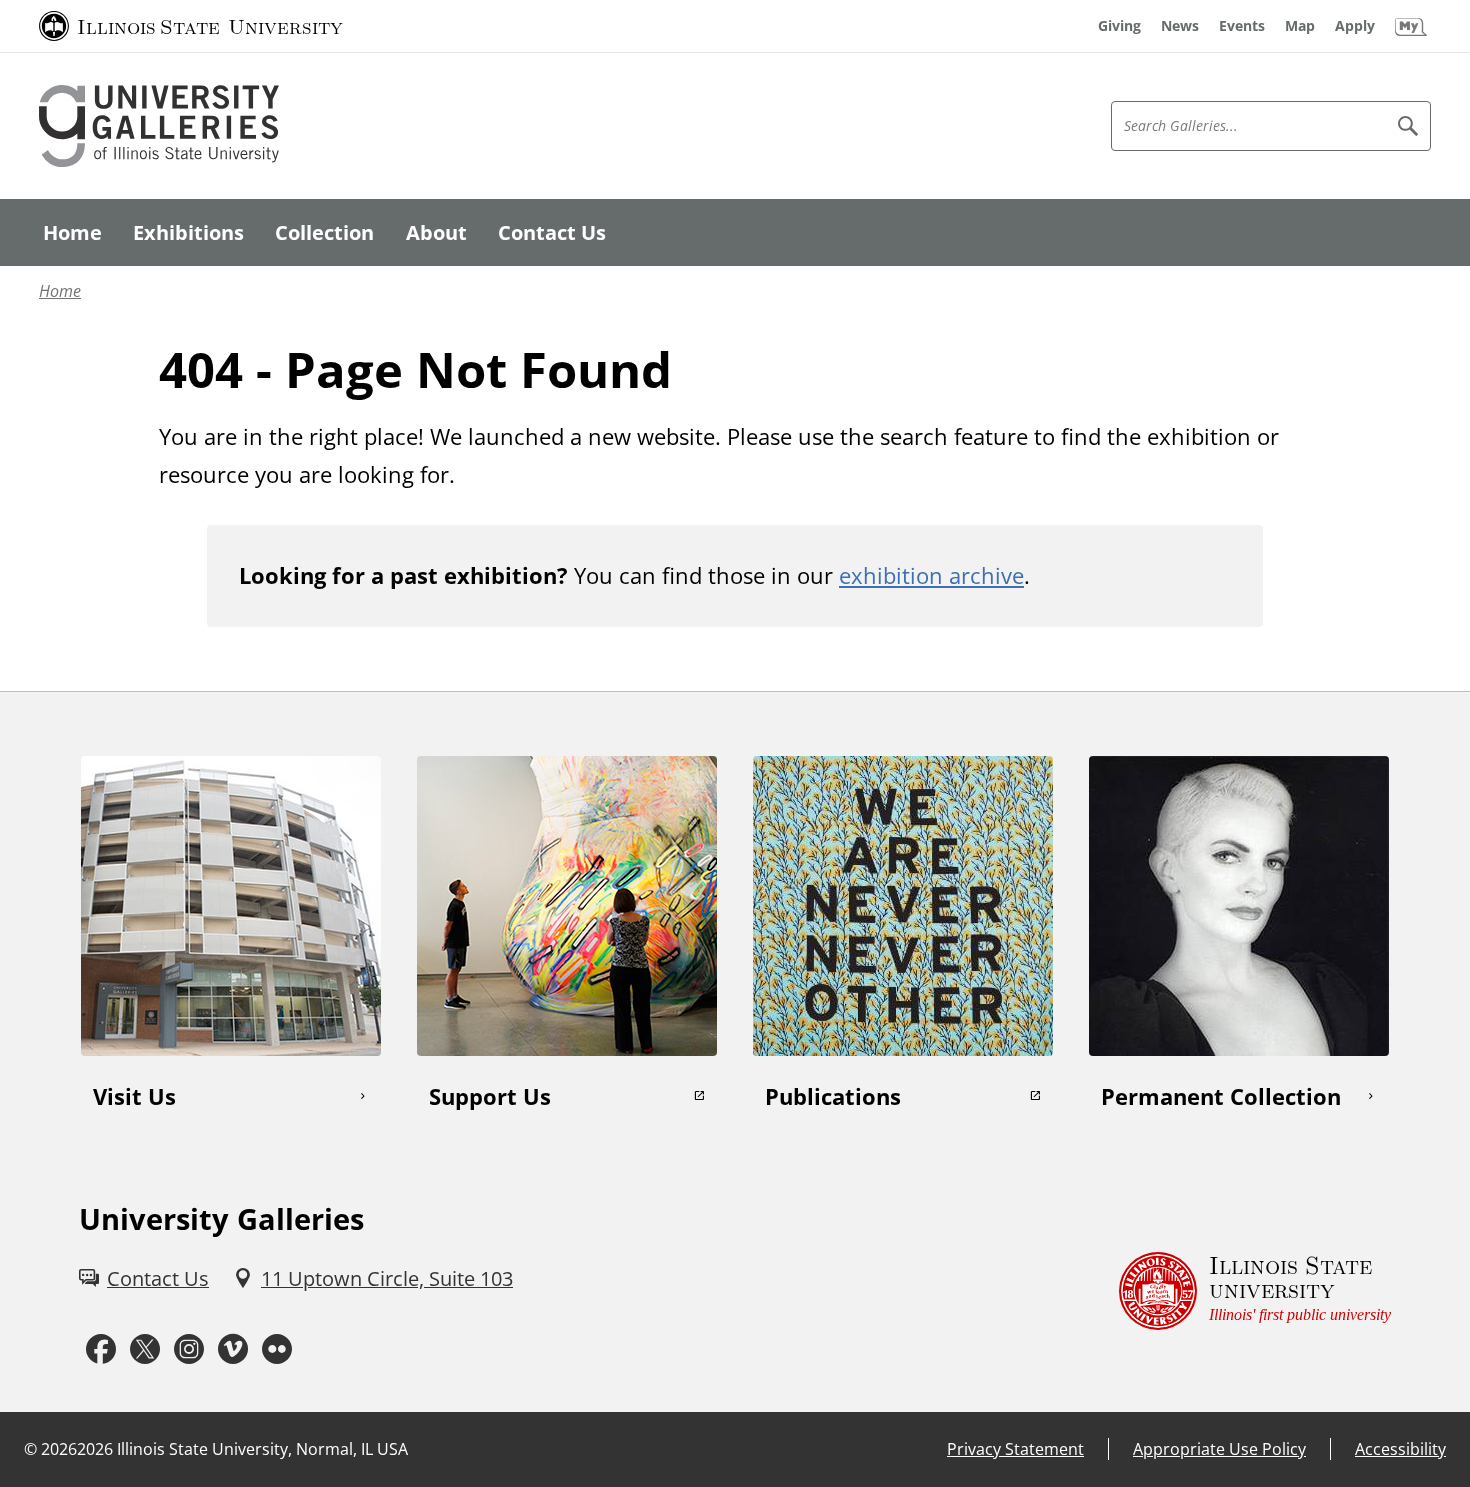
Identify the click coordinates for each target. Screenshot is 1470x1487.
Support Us (490, 1096)
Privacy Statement (1015, 1449)
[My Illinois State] (1411, 26)
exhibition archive (931, 575)
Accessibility (1400, 1449)
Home (60, 291)
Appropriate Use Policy (1219, 1449)
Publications (833, 1096)
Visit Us (134, 1096)
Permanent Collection (1221, 1096)
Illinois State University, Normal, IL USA (262, 1449)
